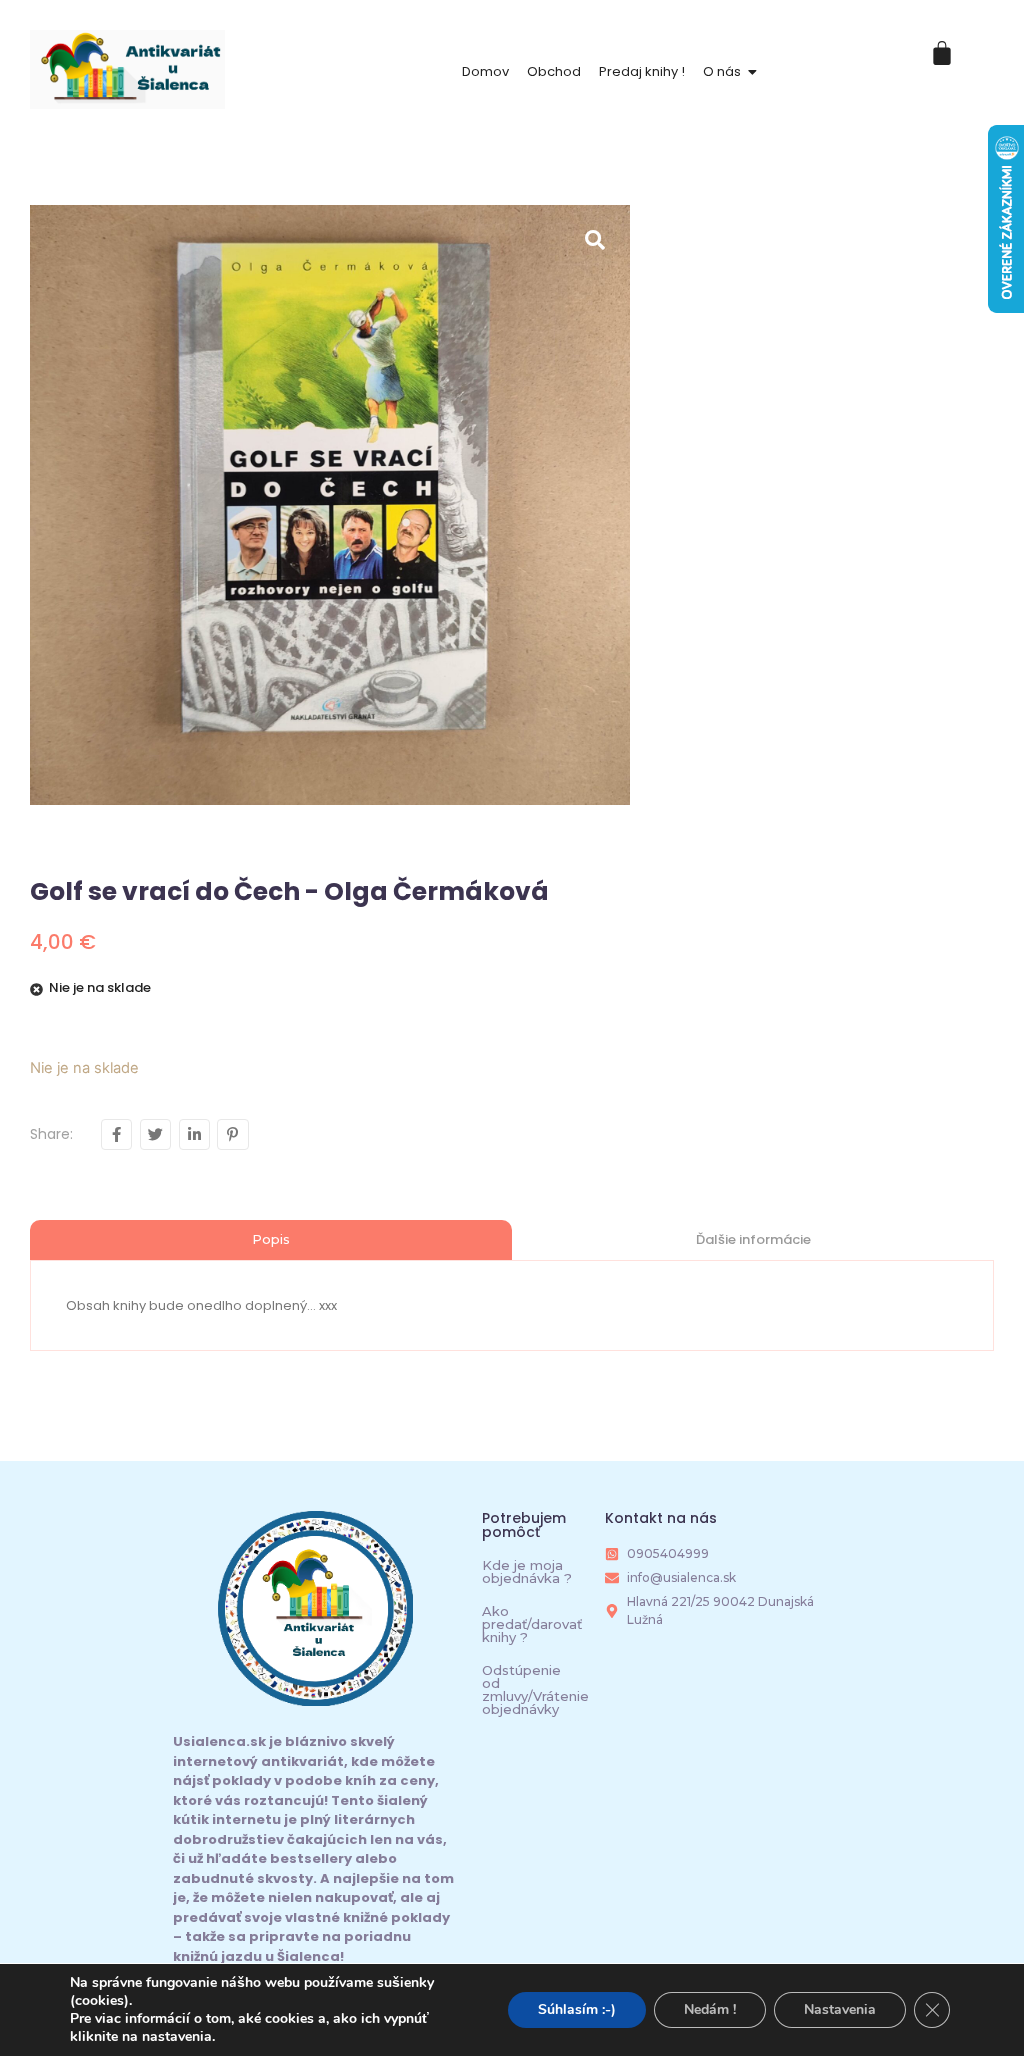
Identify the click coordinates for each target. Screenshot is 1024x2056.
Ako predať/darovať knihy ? (532, 1624)
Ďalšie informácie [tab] (753, 1239)
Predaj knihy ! (642, 71)
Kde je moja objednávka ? (527, 1571)
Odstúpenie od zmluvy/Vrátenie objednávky (535, 1689)
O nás (722, 71)
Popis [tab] (271, 1239)
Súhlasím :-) (577, 2009)
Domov (485, 71)
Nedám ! (710, 2009)
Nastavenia (840, 2009)
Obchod (554, 71)
